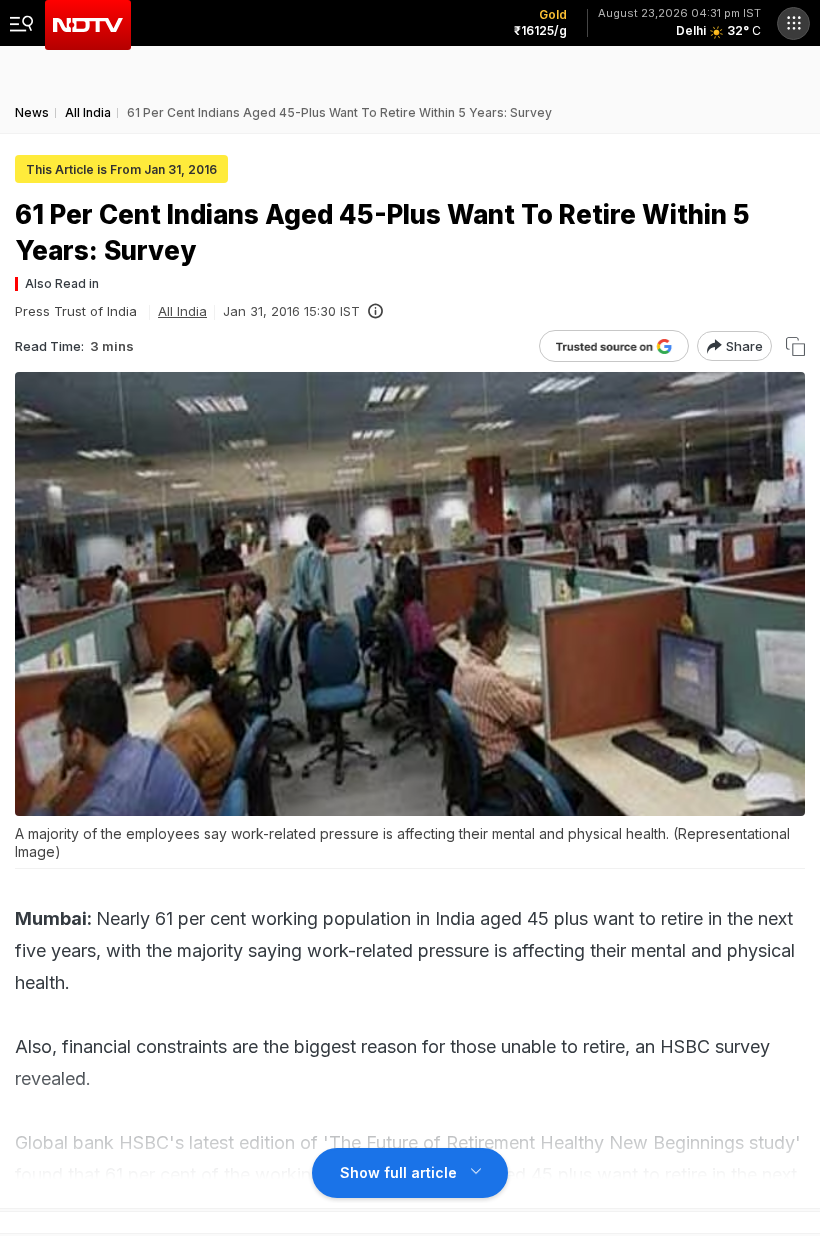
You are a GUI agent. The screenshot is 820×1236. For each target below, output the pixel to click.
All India (182, 311)
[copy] (795, 346)
